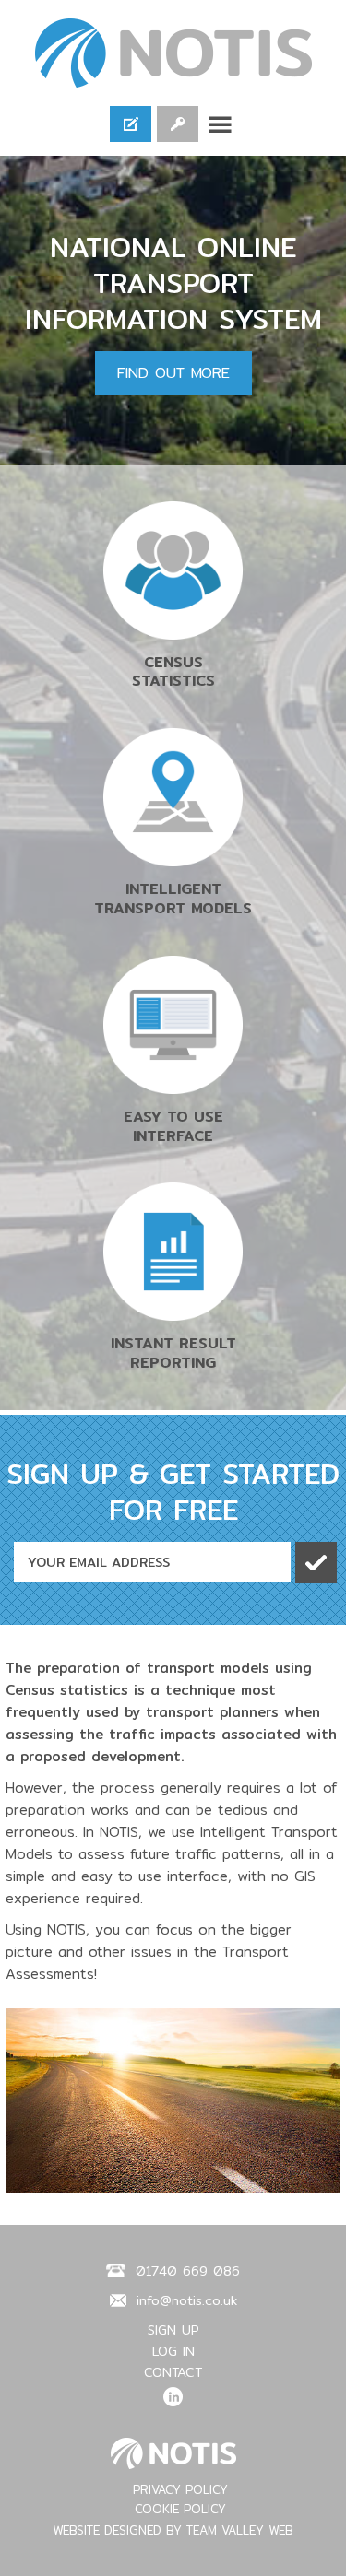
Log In (178, 124)
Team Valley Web (240, 2530)
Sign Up (131, 124)
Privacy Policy (180, 2489)
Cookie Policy (180, 2509)
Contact (173, 2372)
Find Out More (173, 373)
